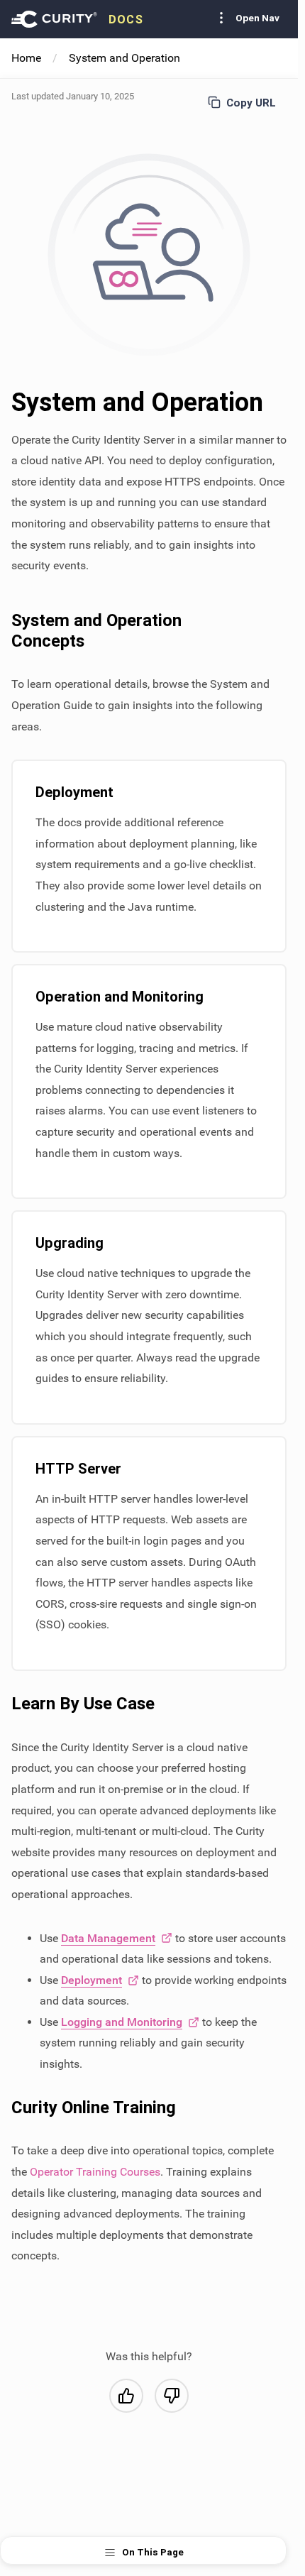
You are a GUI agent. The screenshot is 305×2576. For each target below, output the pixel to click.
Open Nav (257, 18)
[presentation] (77, 19)
